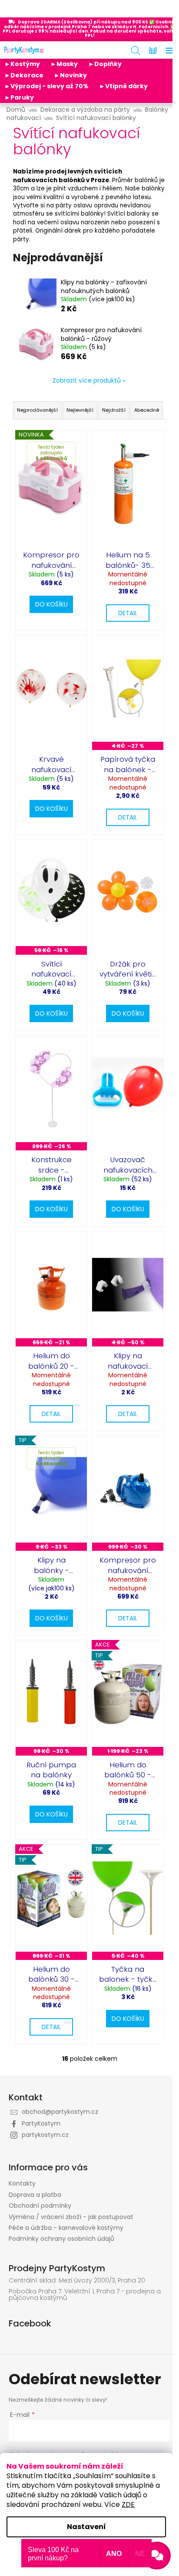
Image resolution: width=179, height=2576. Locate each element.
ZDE (128, 2504)
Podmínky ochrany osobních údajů (61, 2239)
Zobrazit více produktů (87, 380)
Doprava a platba (35, 2195)
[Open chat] (157, 2556)
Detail (128, 613)
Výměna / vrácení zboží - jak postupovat (71, 2217)
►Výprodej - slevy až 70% (46, 86)
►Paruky (19, 97)
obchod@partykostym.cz (60, 2112)
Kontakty (22, 2183)
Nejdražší (114, 410)
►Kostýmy (22, 64)
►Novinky (70, 75)
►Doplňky (105, 64)
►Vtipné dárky (123, 86)
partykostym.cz (45, 2135)
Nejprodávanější (37, 410)
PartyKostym (41, 2123)
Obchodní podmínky (40, 2206)
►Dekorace (24, 75)
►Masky (64, 64)
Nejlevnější (80, 410)
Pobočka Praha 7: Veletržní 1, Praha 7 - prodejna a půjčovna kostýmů (85, 2295)
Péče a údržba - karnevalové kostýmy (66, 2228)
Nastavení (86, 2527)
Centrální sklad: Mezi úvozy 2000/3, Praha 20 (77, 2281)
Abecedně (147, 410)
